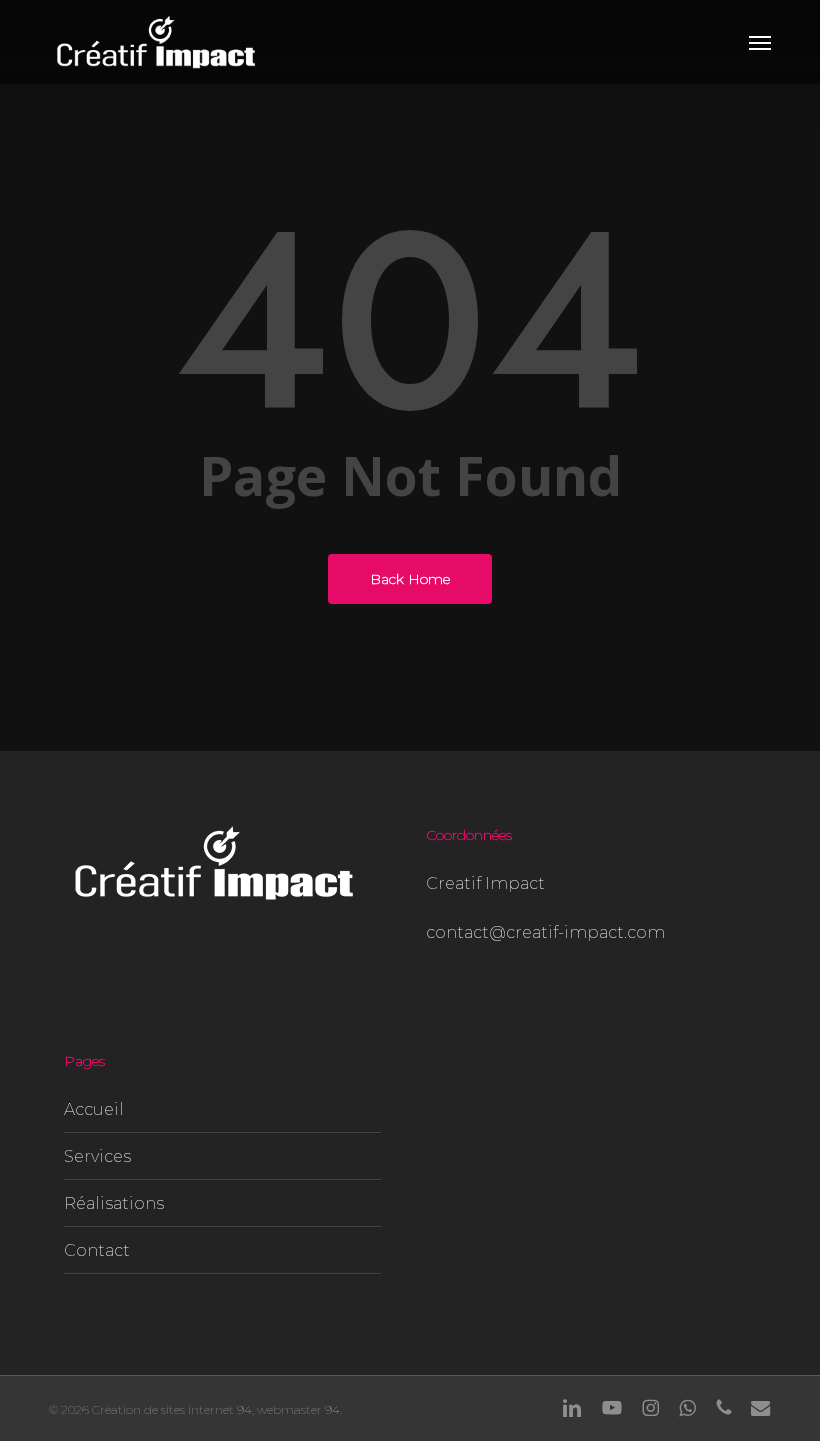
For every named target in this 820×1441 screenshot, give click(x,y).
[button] (760, 42)
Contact (97, 1250)
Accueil (94, 1109)
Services (97, 1156)
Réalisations (114, 1203)
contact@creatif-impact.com (545, 932)
